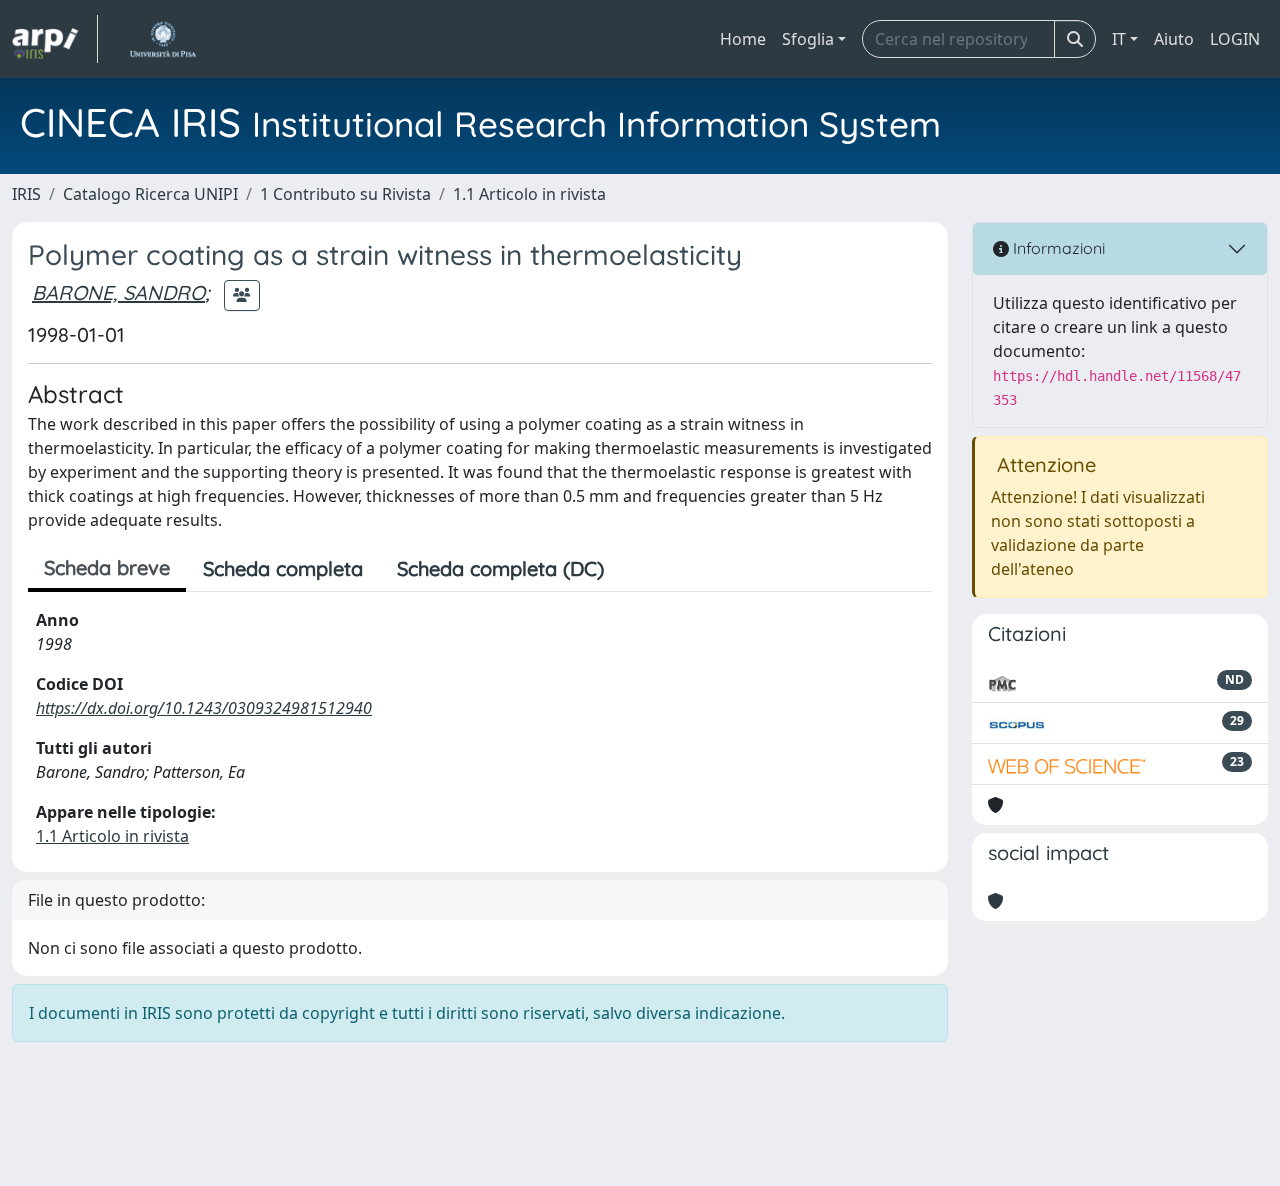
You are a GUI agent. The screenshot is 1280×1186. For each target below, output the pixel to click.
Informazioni (1057, 248)
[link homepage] (55, 39)
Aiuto (1174, 39)
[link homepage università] (162, 39)
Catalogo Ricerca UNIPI (150, 194)
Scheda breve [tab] (107, 567)
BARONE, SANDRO (118, 292)
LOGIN (1235, 39)
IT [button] (1119, 39)
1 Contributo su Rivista (345, 194)
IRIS (26, 194)
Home (743, 39)
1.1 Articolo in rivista (529, 194)
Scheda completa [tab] (283, 568)
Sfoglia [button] (808, 39)
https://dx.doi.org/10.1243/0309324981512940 (204, 708)
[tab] (638, 569)
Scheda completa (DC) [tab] (500, 568)
